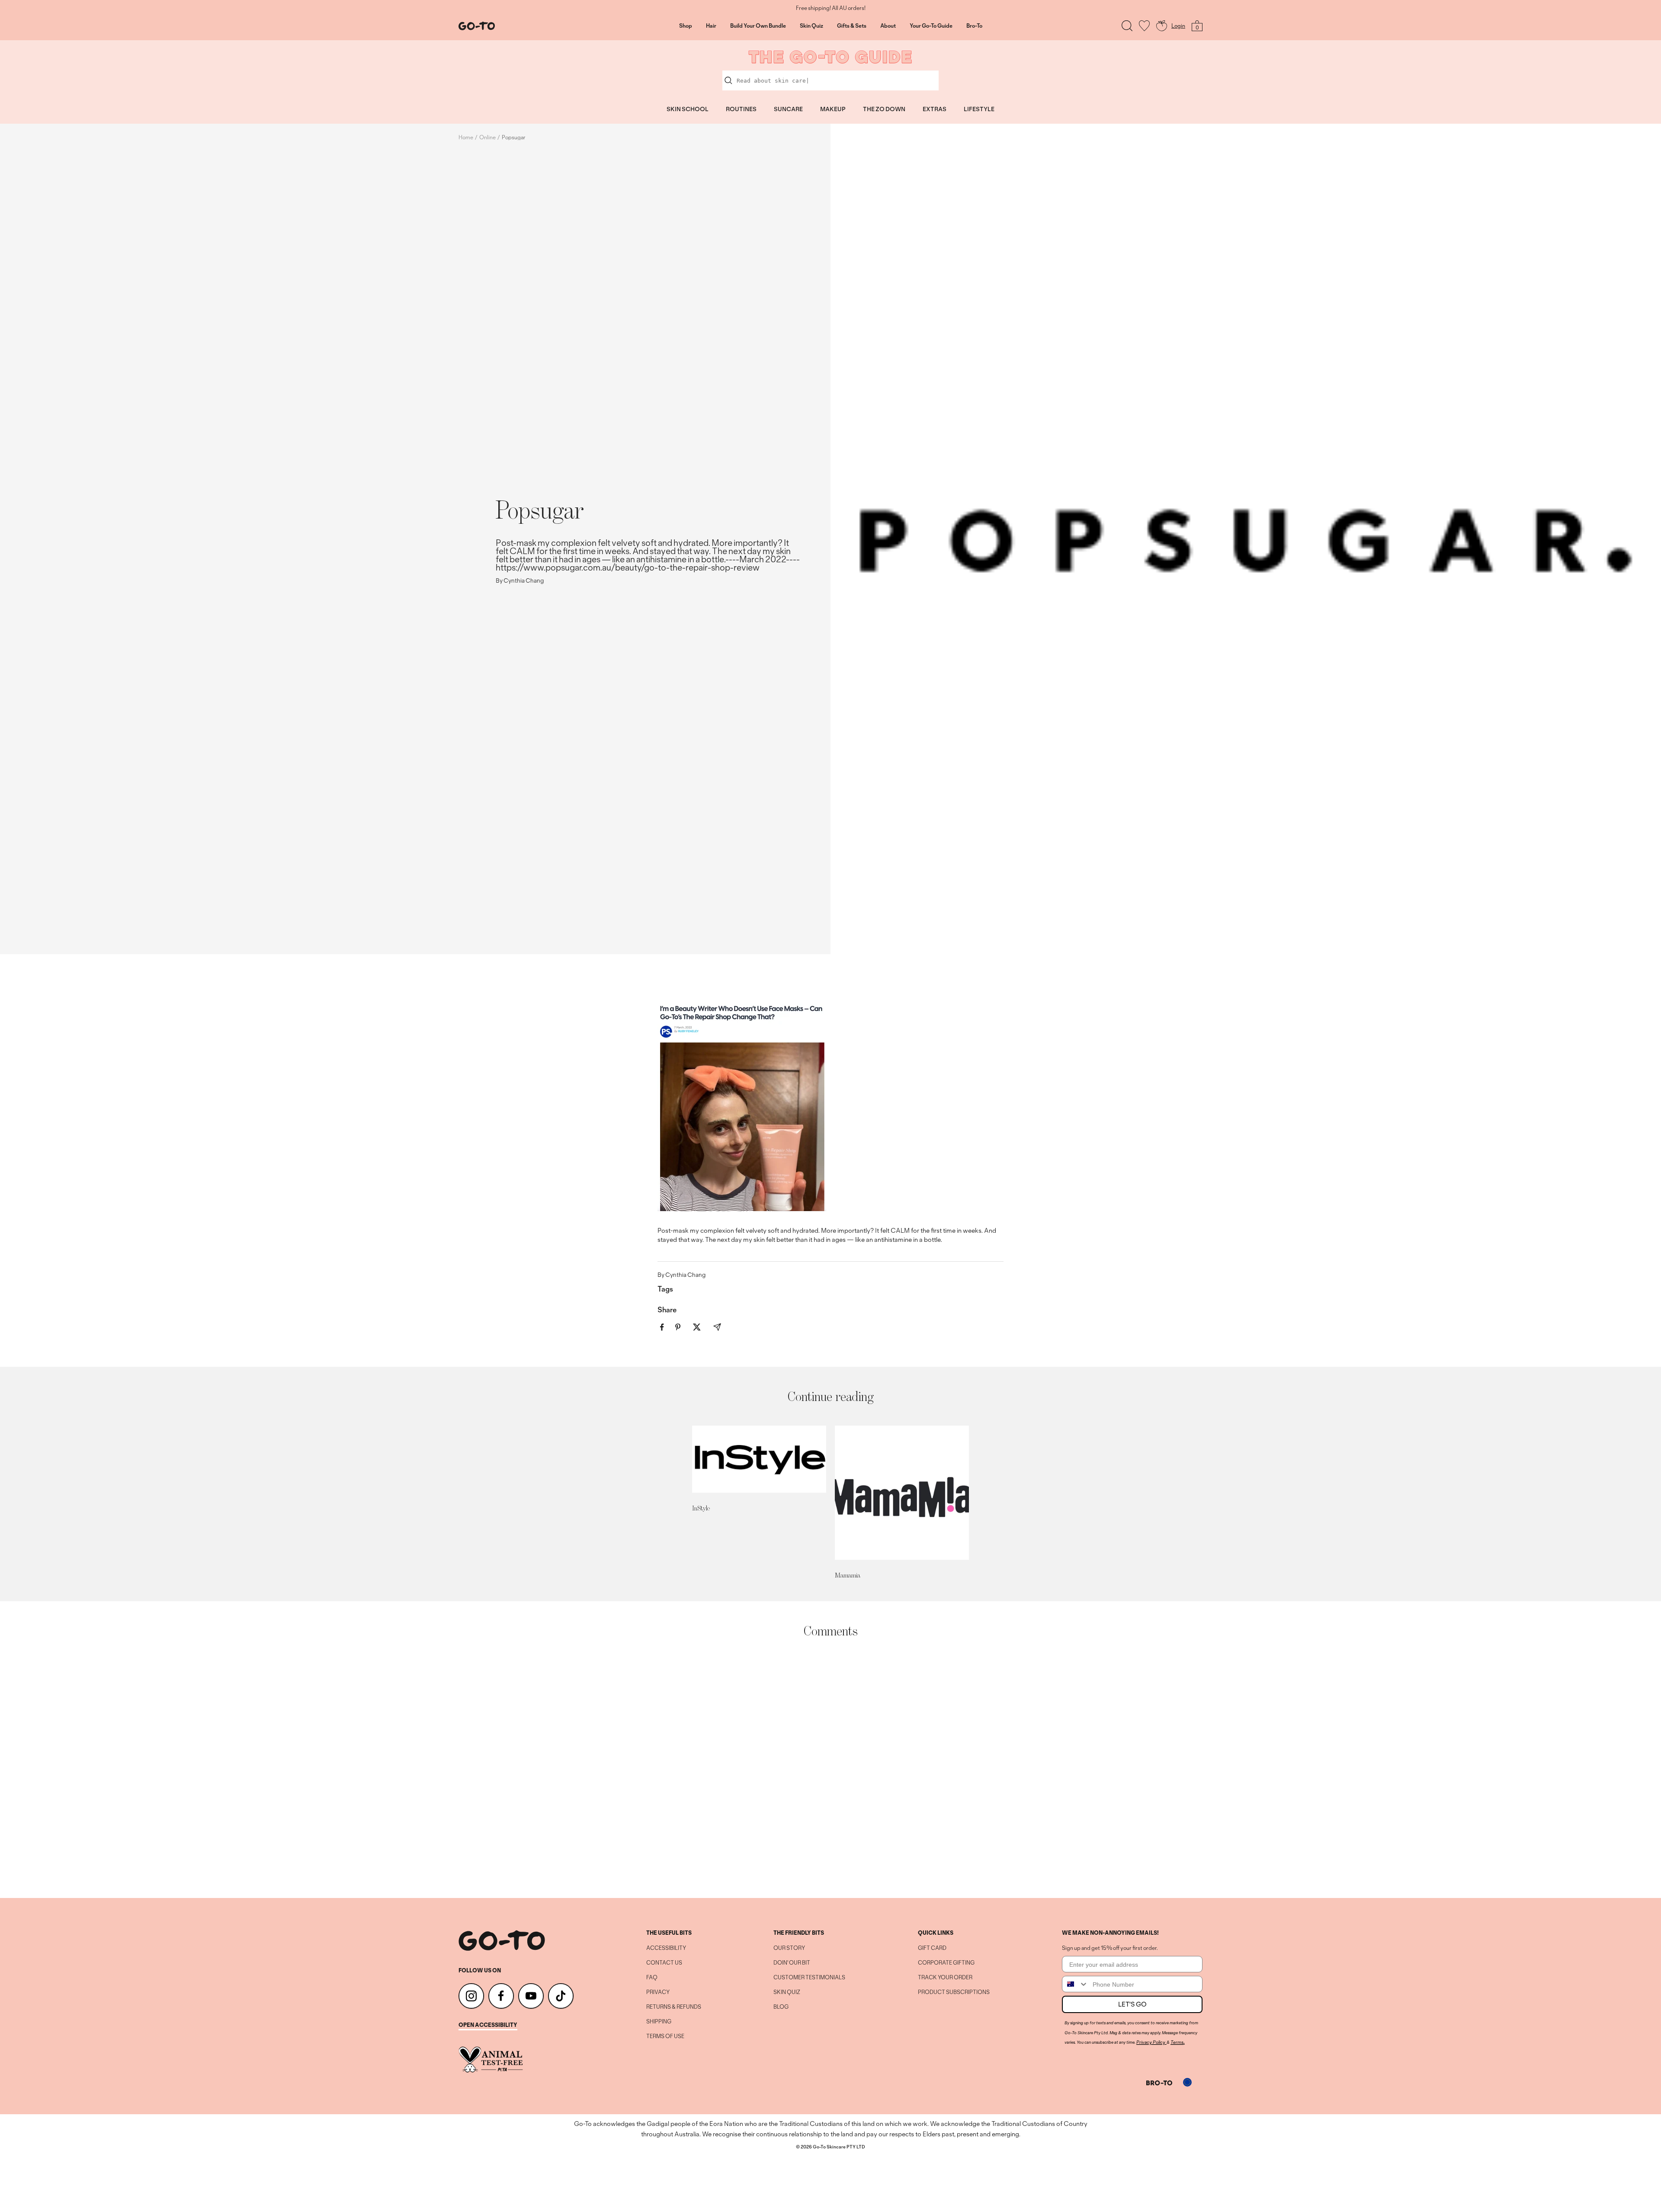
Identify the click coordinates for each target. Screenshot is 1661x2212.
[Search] (1127, 26)
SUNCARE (788, 109)
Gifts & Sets (852, 26)
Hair (711, 26)
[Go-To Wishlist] (1144, 26)
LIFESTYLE (979, 109)
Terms (1177, 2042)
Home (466, 137)
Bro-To (974, 26)
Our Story (789, 1948)
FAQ (652, 1978)
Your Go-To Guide (931, 26)
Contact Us (664, 1963)
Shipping (659, 2022)
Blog (781, 2007)
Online (487, 137)
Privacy (658, 1992)
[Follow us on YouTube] (531, 1996)
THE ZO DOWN (884, 109)
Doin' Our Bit (792, 1963)
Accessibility (666, 1948)
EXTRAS (935, 109)
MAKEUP (833, 109)
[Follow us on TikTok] (561, 1996)
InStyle (701, 1508)
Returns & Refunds (674, 2007)
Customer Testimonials (809, 1978)
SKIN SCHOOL (688, 109)
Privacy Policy (1151, 2042)
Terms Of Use (665, 2036)
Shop (686, 26)
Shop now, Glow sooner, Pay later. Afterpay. (831, 8)
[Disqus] (830, 1768)
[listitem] (662, 1327)
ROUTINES (741, 109)
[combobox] (1075, 1984)
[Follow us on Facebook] (501, 1996)
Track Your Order (945, 1978)
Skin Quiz (811, 26)
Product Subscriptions (954, 1992)
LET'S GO (1132, 2004)
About (888, 26)
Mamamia (848, 1575)
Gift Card (932, 1948)
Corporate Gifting (946, 1963)
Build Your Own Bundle (758, 26)
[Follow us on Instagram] (471, 1996)
